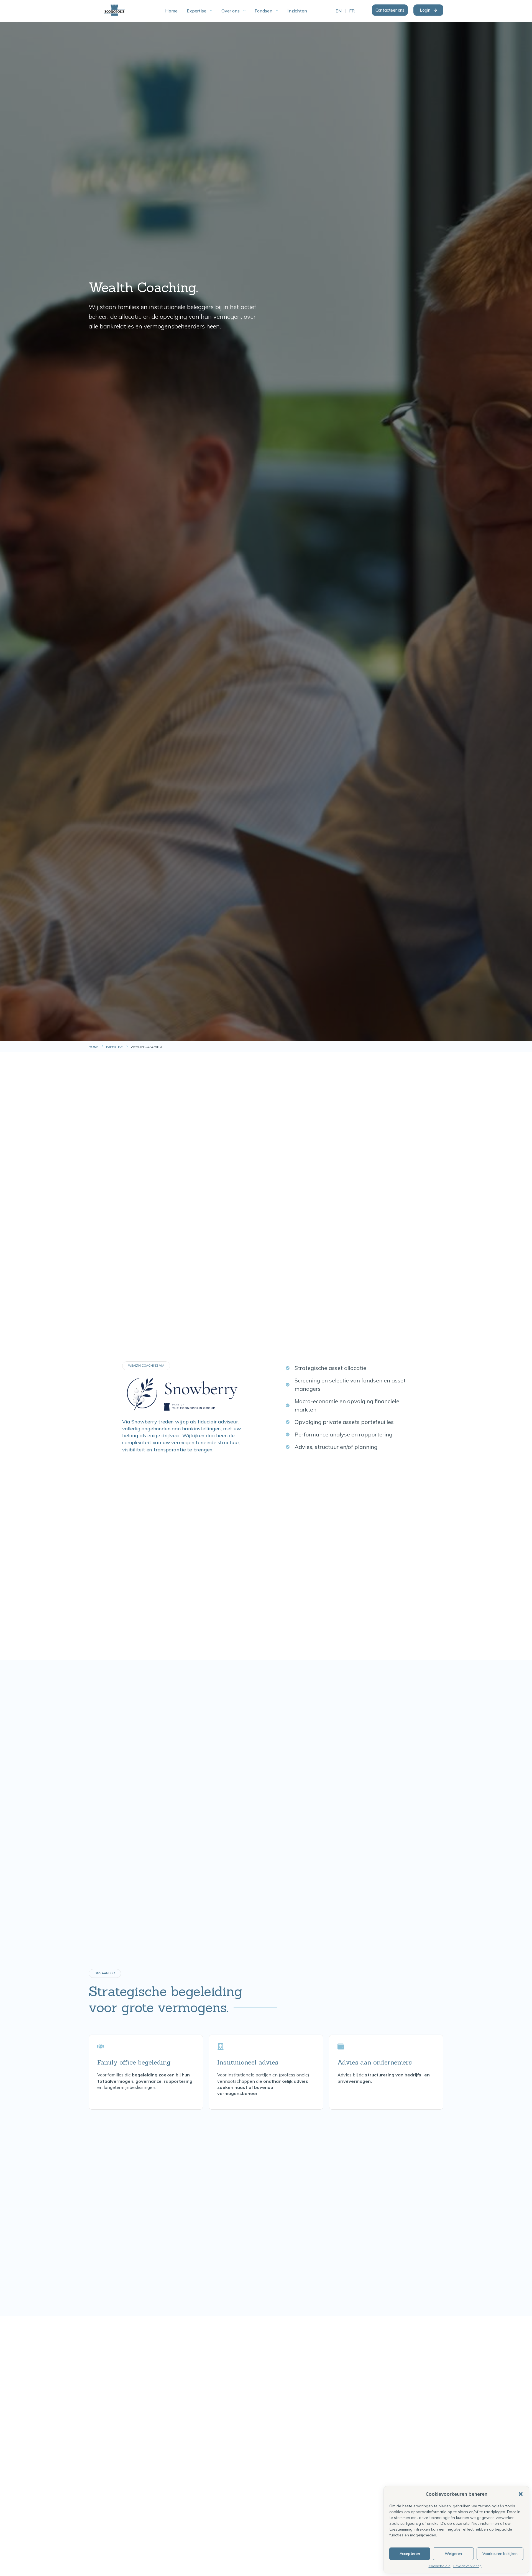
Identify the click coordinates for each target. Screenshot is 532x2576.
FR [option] (352, 11)
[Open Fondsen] (277, 11)
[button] (521, 2494)
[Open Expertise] (211, 11)
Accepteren (410, 2554)
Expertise (114, 1047)
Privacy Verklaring (467, 2566)
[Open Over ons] (244, 11)
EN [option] (339, 11)
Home (94, 1047)
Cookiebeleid (440, 2566)
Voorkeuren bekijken (500, 2554)
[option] (339, 11)
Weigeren (453, 2554)
